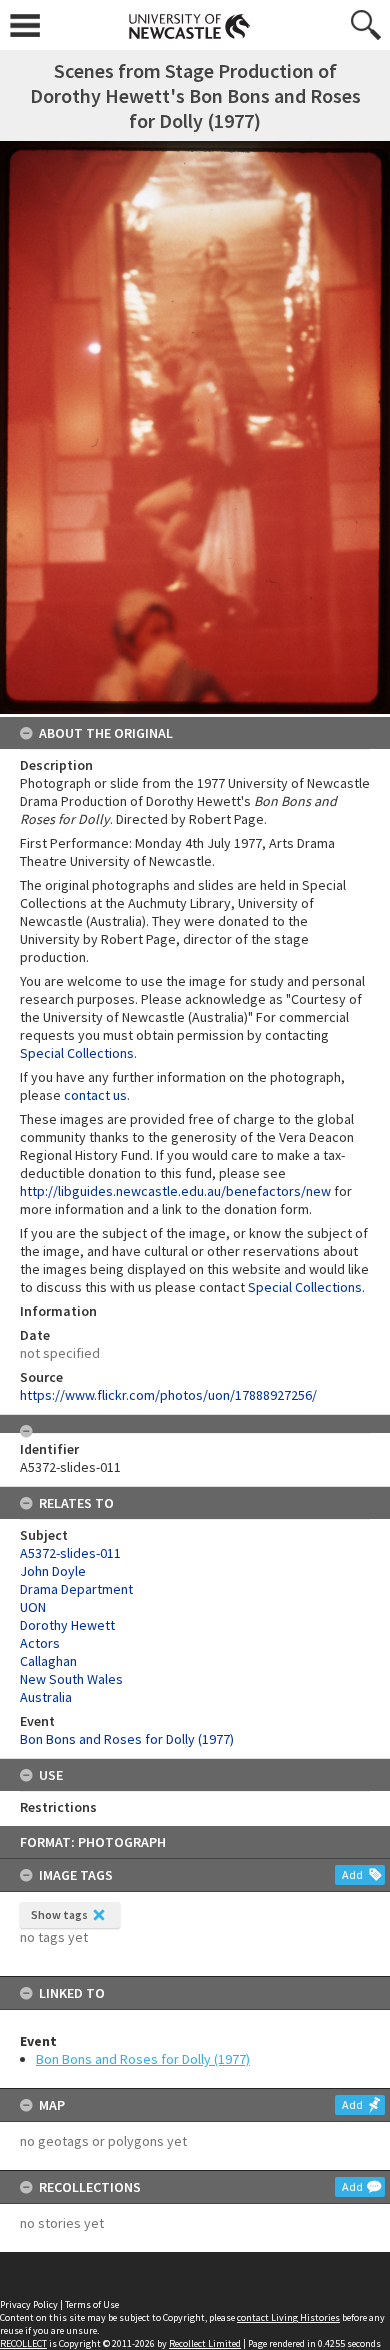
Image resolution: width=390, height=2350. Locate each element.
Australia (46, 1697)
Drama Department (76, 1589)
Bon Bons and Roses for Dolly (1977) (143, 2059)
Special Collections (77, 1053)
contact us (95, 1095)
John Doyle (53, 1571)
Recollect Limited (205, 2343)
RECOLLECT (23, 2343)
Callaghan (48, 1661)
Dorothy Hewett (67, 1625)
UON (33, 1607)
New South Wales (71, 1679)
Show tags (59, 1914)
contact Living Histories (288, 2317)
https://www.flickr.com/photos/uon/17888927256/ (168, 1395)
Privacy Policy (29, 2304)
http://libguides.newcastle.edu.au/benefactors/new (175, 1191)
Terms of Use (92, 2304)
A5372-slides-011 (70, 1553)
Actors (40, 1643)
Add (352, 1874)
